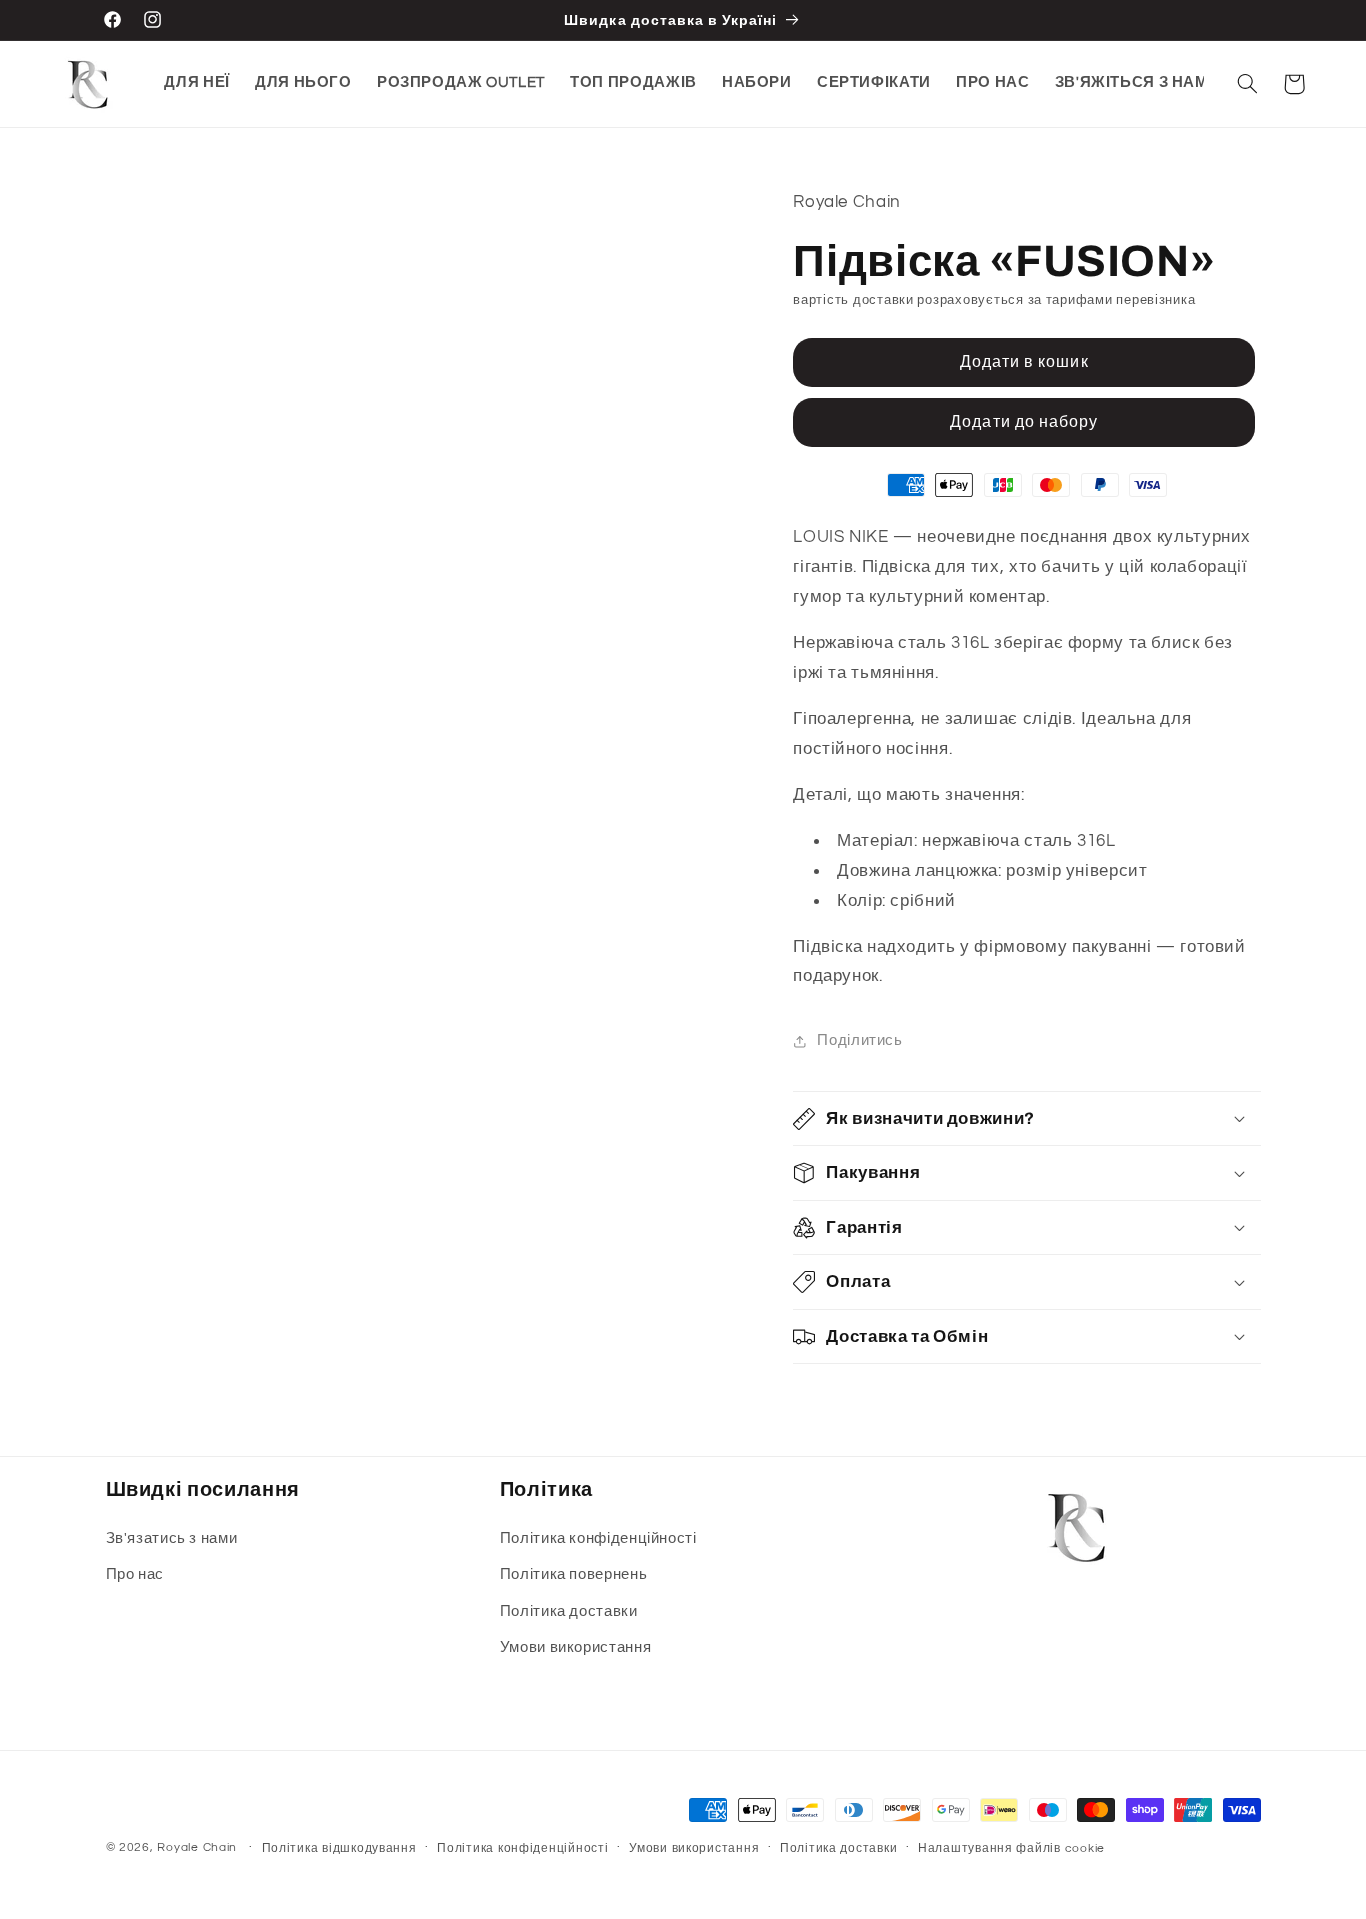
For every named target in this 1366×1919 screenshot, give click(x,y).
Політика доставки (569, 1611)
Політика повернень (573, 1574)
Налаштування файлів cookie (1011, 1848)
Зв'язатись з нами (172, 1538)
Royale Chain (197, 1847)
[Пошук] (1248, 84)
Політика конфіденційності (598, 1538)
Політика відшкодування (339, 1848)
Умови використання (575, 1647)
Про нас (135, 1574)
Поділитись (859, 1040)
